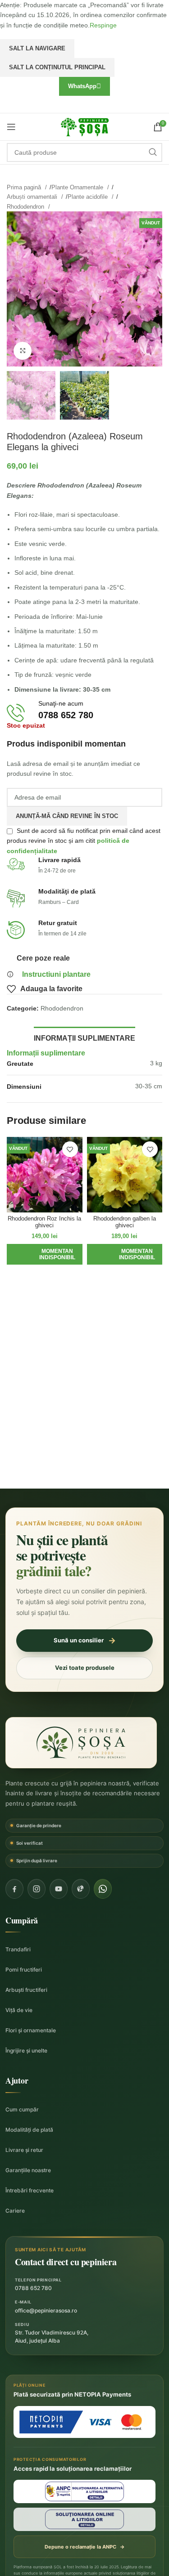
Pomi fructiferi (24, 1970)
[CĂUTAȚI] (153, 152)
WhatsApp (82, 86)
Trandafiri (18, 1949)
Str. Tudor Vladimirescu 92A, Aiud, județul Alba (52, 2337)
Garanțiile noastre (28, 2170)
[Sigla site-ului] (85, 126)
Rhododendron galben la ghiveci (125, 1222)
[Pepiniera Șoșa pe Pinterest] (81, 1889)
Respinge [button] (103, 25)
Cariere (15, 2211)
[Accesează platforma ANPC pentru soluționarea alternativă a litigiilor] (84, 2491)
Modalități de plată (29, 2130)
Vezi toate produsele (85, 1668)
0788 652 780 (33, 2288)
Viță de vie (19, 2010)
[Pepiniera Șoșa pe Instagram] (37, 1889)
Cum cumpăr (22, 2109)
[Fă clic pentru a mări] (23, 351)
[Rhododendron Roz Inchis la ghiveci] (45, 1175)
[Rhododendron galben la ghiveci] (125, 1175)
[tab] (84, 1037)
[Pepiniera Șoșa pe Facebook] (14, 1889)
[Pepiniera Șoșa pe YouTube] (59, 1889)
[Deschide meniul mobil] (11, 127)
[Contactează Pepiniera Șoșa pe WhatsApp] (103, 1889)
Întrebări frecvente (30, 2190)
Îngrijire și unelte (26, 2051)
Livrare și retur (24, 2150)
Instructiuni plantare (56, 974)
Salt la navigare (37, 48)
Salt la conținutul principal (57, 67)
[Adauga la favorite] (70, 1149)
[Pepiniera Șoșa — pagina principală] (81, 1743)
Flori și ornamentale (31, 2030)
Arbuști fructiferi (26, 1990)
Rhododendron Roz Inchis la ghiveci (44, 1222)
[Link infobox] (84, 713)
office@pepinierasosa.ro (46, 2310)
